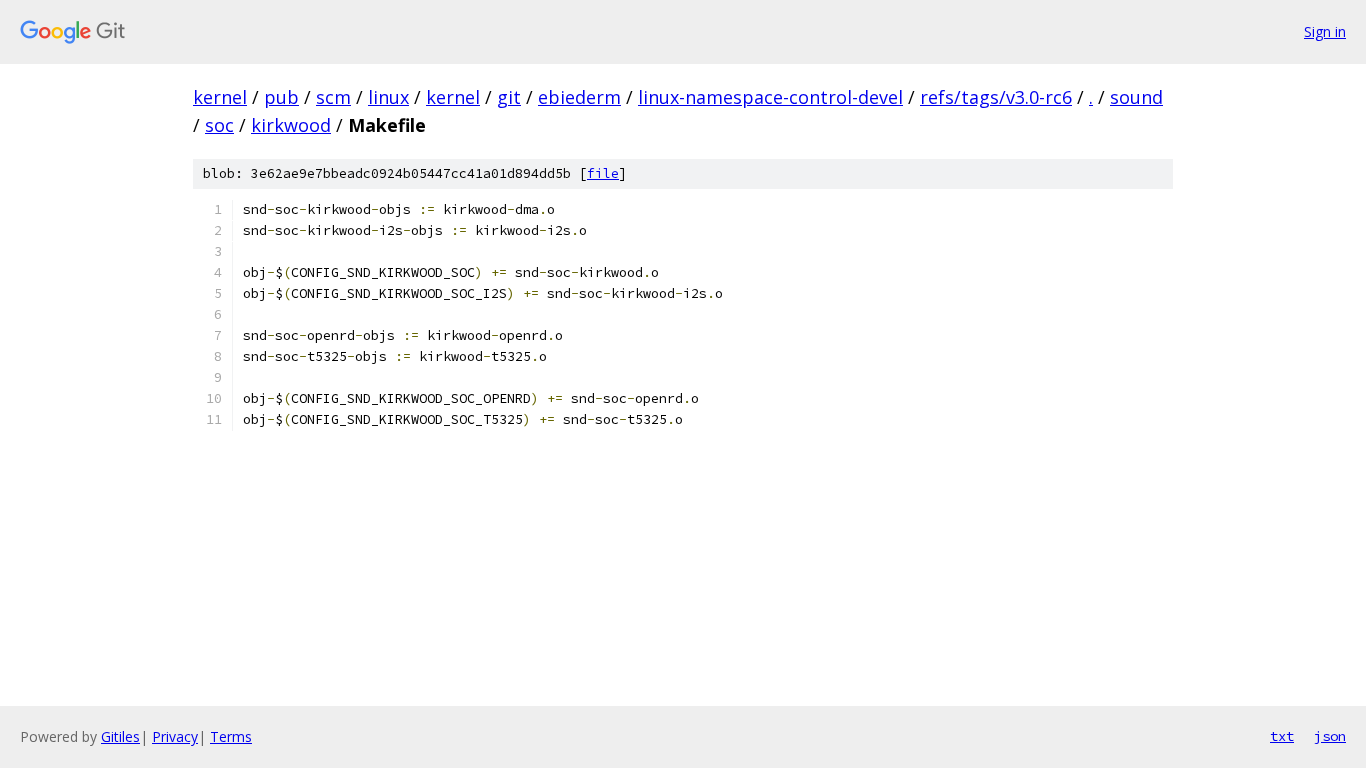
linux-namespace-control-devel (770, 97)
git (509, 97)
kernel (220, 97)
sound (1136, 97)
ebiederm (579, 97)
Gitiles (120, 736)
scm (333, 97)
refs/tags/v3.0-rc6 (996, 97)
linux (388, 97)
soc (219, 125)
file (603, 173)
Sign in (1325, 31)
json (1330, 736)
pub (281, 97)
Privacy (175, 736)
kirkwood (291, 125)
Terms (231, 736)
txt (1282, 736)
